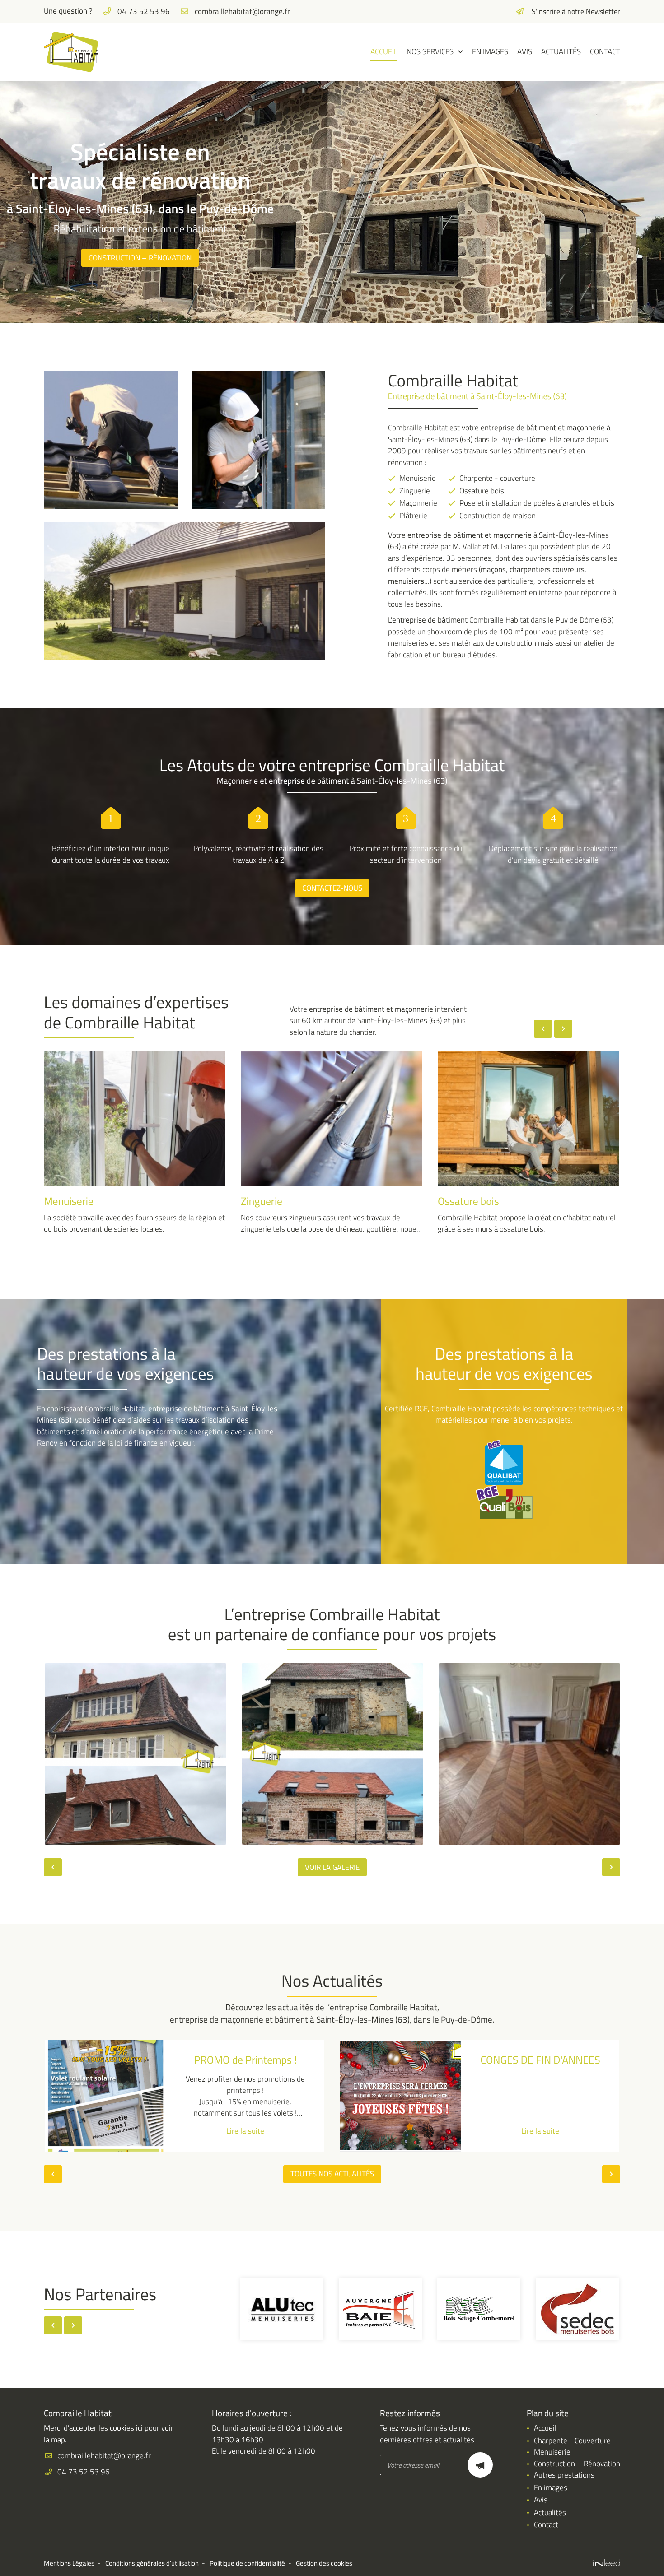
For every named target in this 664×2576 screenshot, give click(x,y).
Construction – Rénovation (577, 2464)
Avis (525, 51)
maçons (493, 569)
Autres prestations (564, 2475)
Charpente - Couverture (572, 2441)
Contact (605, 51)
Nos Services (430, 51)
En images (490, 51)
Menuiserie (552, 2452)
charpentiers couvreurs (547, 569)
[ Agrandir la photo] (136, 1754)
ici (139, 2428)
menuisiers (406, 581)
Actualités (561, 51)
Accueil (384, 51)
